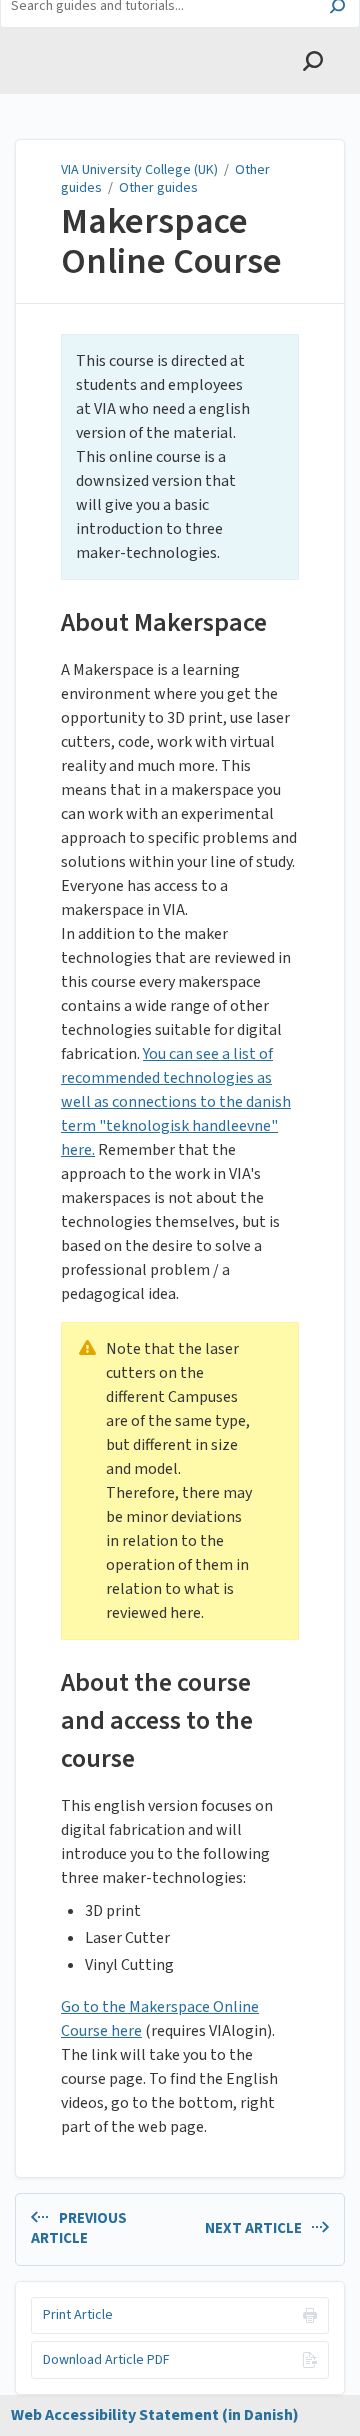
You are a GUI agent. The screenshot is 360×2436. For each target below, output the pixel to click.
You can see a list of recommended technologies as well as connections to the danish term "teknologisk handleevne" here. (176, 1102)
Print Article (78, 2315)
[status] (180, 457)
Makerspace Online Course (171, 241)
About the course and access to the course (157, 1720)
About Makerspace (164, 622)
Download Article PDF (106, 2360)
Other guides (158, 188)
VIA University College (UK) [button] (103, 51)
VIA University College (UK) (139, 170)
